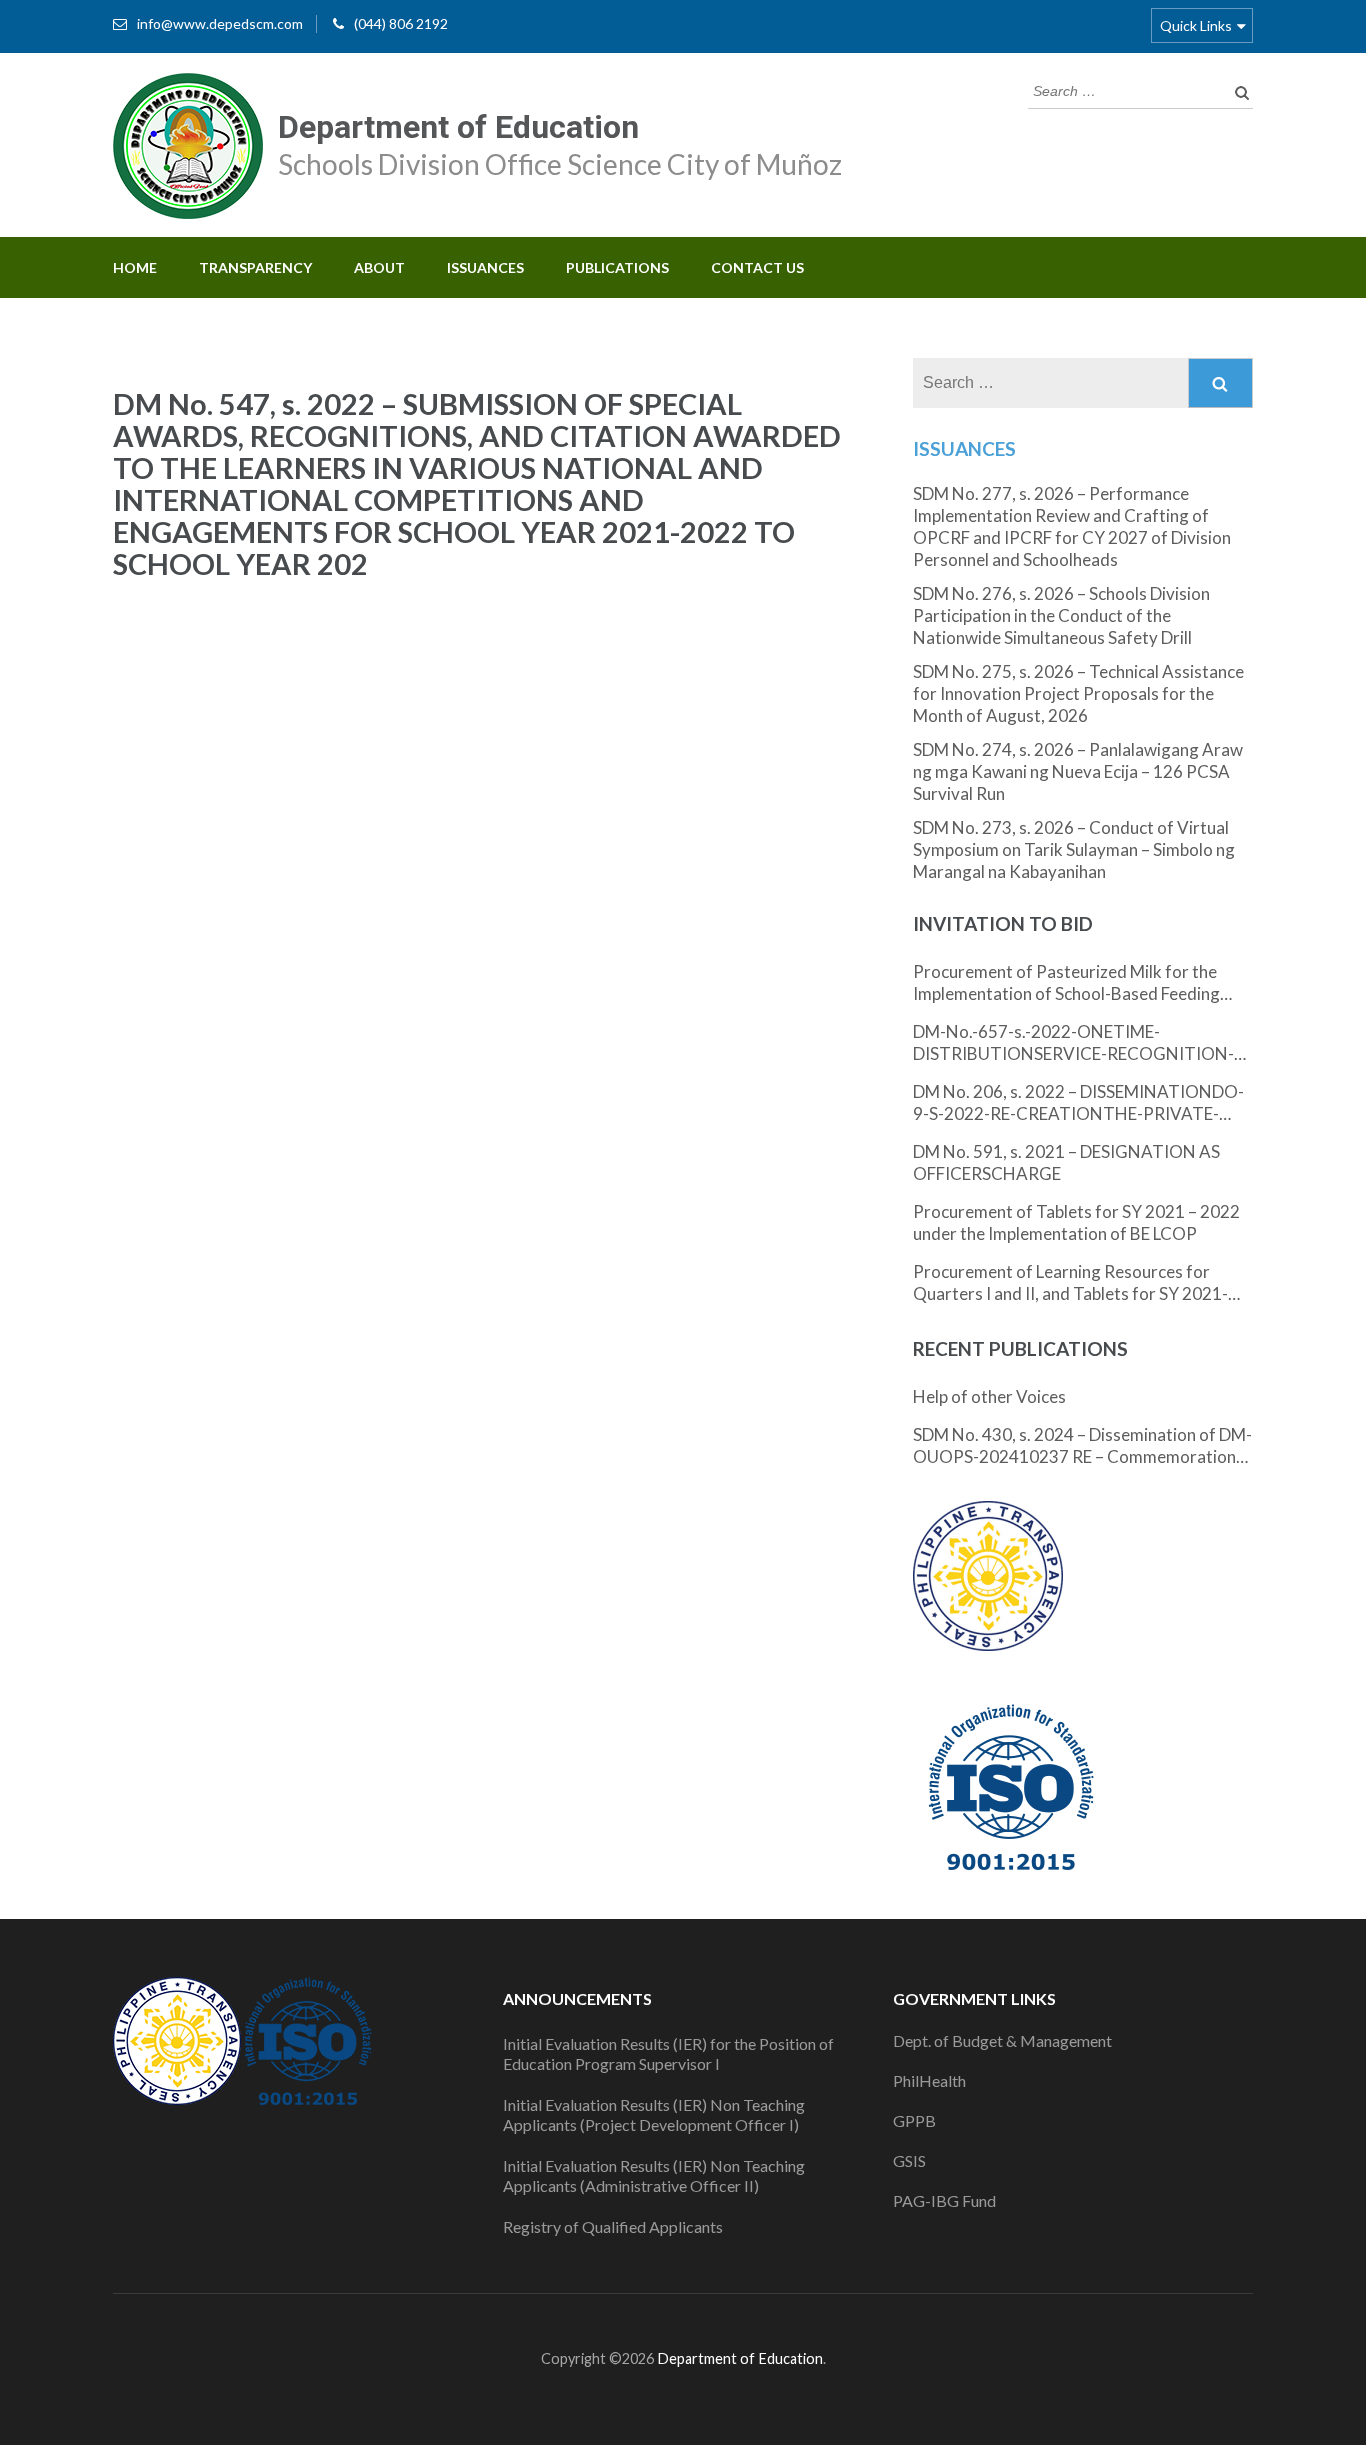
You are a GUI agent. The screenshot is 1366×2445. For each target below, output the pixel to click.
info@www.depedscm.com (220, 23)
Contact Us (757, 267)
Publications (617, 267)
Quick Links (1196, 25)
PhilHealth (929, 2080)
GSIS (909, 2160)
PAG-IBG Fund (944, 2200)
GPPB (914, 2120)
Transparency (255, 267)
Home (135, 267)
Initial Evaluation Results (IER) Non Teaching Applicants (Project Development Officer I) (654, 2114)
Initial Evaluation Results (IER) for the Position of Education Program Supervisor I (668, 2053)
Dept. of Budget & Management (1002, 2040)
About (379, 267)
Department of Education (458, 127)
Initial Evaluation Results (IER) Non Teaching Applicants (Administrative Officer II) (654, 2175)
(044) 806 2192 (401, 23)
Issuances (485, 267)
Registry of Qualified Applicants (613, 2226)
